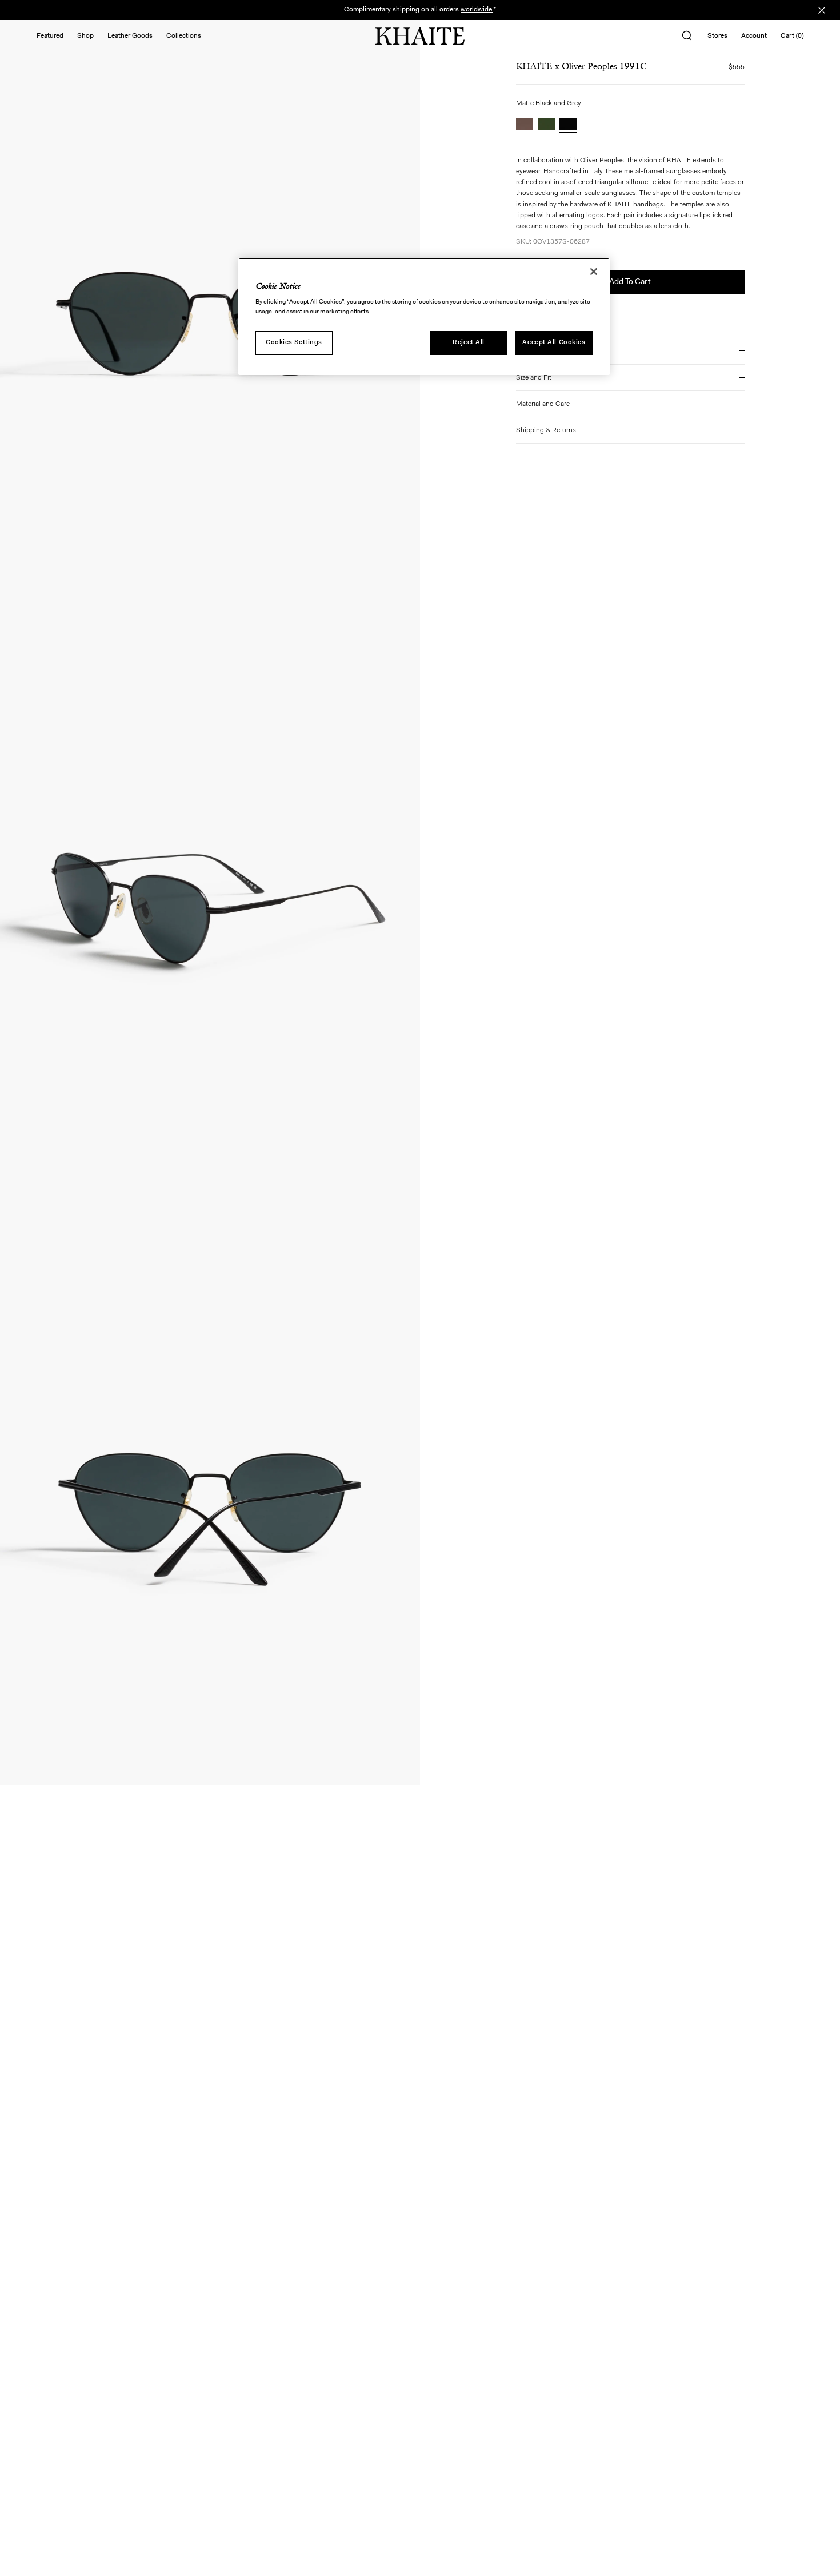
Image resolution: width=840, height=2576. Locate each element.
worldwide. (477, 10)
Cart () (792, 36)
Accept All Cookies (554, 342)
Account (754, 36)
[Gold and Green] (546, 125)
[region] (424, 317)
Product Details (539, 351)
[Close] (594, 272)
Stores (717, 36)
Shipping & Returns (546, 430)
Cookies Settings (294, 342)
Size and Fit (534, 378)
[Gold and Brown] (525, 125)
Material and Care (543, 404)
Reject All (469, 342)
